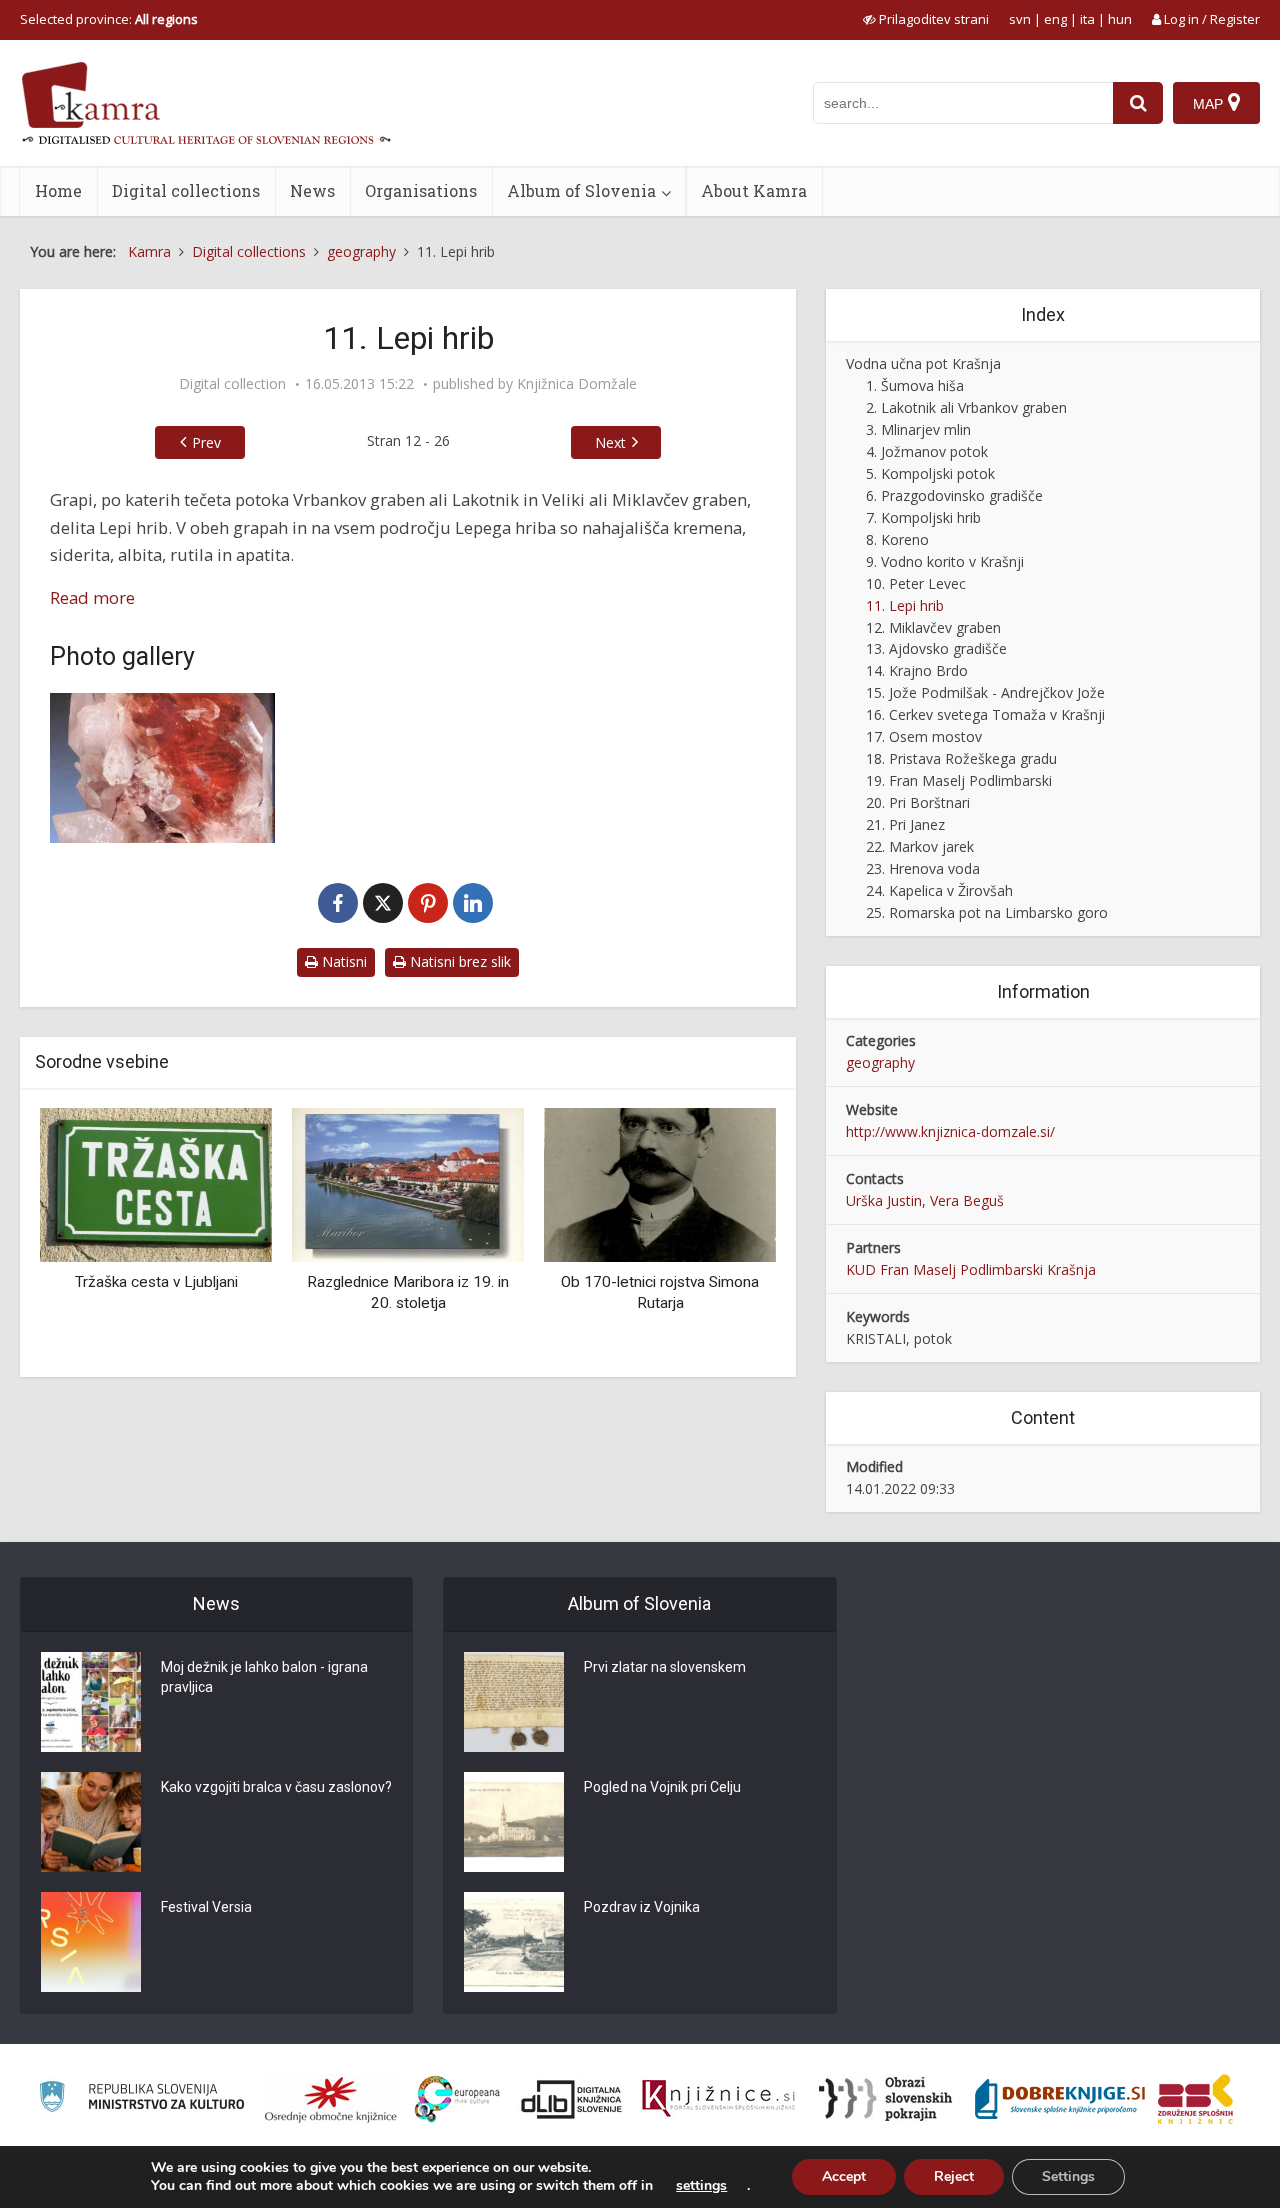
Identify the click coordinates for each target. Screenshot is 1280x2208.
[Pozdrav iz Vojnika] (514, 1942)
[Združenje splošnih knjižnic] (1195, 2099)
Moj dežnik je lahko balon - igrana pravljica (264, 1677)
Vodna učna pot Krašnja (923, 363)
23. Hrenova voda (923, 868)
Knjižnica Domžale (577, 384)
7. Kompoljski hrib (923, 517)
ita (1087, 19)
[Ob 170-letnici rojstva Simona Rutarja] (660, 1182)
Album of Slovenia (581, 190)
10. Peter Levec (916, 583)
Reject (954, 2176)
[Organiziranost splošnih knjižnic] (331, 2099)
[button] (726, 1235)
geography (880, 1062)
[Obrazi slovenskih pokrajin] (885, 2099)
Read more (92, 597)
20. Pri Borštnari (918, 802)
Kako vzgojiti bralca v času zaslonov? (276, 1787)
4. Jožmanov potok (927, 451)
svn (1020, 19)
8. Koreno (897, 539)
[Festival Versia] (91, 1942)
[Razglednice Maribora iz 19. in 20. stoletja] (408, 1182)
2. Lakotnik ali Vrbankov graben (966, 407)
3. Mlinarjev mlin (918, 429)
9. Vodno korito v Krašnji (945, 561)
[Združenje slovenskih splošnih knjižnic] (718, 2099)
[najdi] (1138, 103)
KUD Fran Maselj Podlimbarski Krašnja (971, 1269)
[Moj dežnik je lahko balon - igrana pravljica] (91, 1702)
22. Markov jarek (920, 846)
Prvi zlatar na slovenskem (665, 1667)
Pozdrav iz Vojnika (642, 1907)
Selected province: (109, 19)
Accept (844, 2176)
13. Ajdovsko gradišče (936, 648)
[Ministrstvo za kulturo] (141, 2099)
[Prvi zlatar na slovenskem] (514, 1702)
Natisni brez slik (458, 961)
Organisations (421, 190)
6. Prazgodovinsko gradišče (954, 495)
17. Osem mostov (924, 736)
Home (58, 190)
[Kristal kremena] (162, 768)
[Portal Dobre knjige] (1060, 2099)
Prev (206, 442)
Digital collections (186, 190)
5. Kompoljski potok (930, 473)
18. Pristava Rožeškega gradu (961, 758)
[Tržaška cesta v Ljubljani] (156, 1182)
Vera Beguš (967, 1200)
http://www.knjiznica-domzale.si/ (950, 1131)
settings (701, 2186)
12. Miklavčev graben (933, 627)
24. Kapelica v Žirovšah (939, 890)
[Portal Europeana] (457, 2099)
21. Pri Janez (905, 824)
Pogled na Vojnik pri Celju (662, 1787)
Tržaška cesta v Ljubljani (156, 1282)
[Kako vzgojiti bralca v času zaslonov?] (91, 1822)
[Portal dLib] (572, 2099)
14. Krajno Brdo (917, 670)
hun (1120, 19)
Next (610, 442)
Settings (1068, 2176)
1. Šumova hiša (915, 385)
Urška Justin (884, 1200)
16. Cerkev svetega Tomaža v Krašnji (985, 714)
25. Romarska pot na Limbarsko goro (987, 912)
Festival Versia (206, 1907)
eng (1055, 19)
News (312, 190)
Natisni (342, 961)
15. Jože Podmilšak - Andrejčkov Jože (985, 692)
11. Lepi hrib (905, 605)
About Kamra (754, 190)
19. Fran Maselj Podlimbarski (959, 780)
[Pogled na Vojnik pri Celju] (514, 1822)
